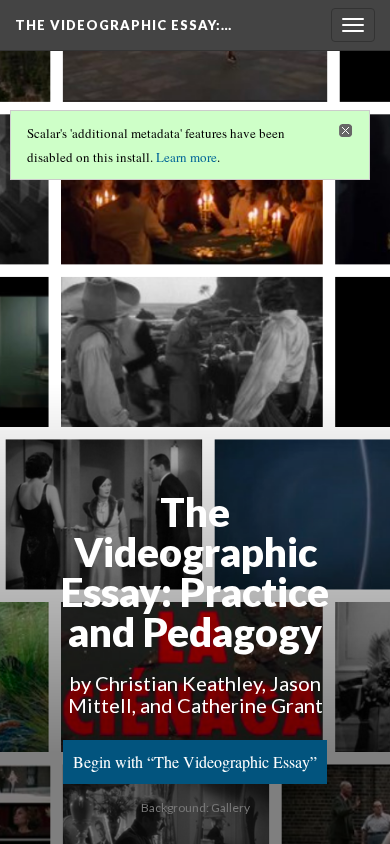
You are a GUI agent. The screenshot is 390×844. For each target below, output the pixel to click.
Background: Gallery (195, 807)
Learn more (186, 157)
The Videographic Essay (123, 25)
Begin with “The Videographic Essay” (195, 761)
